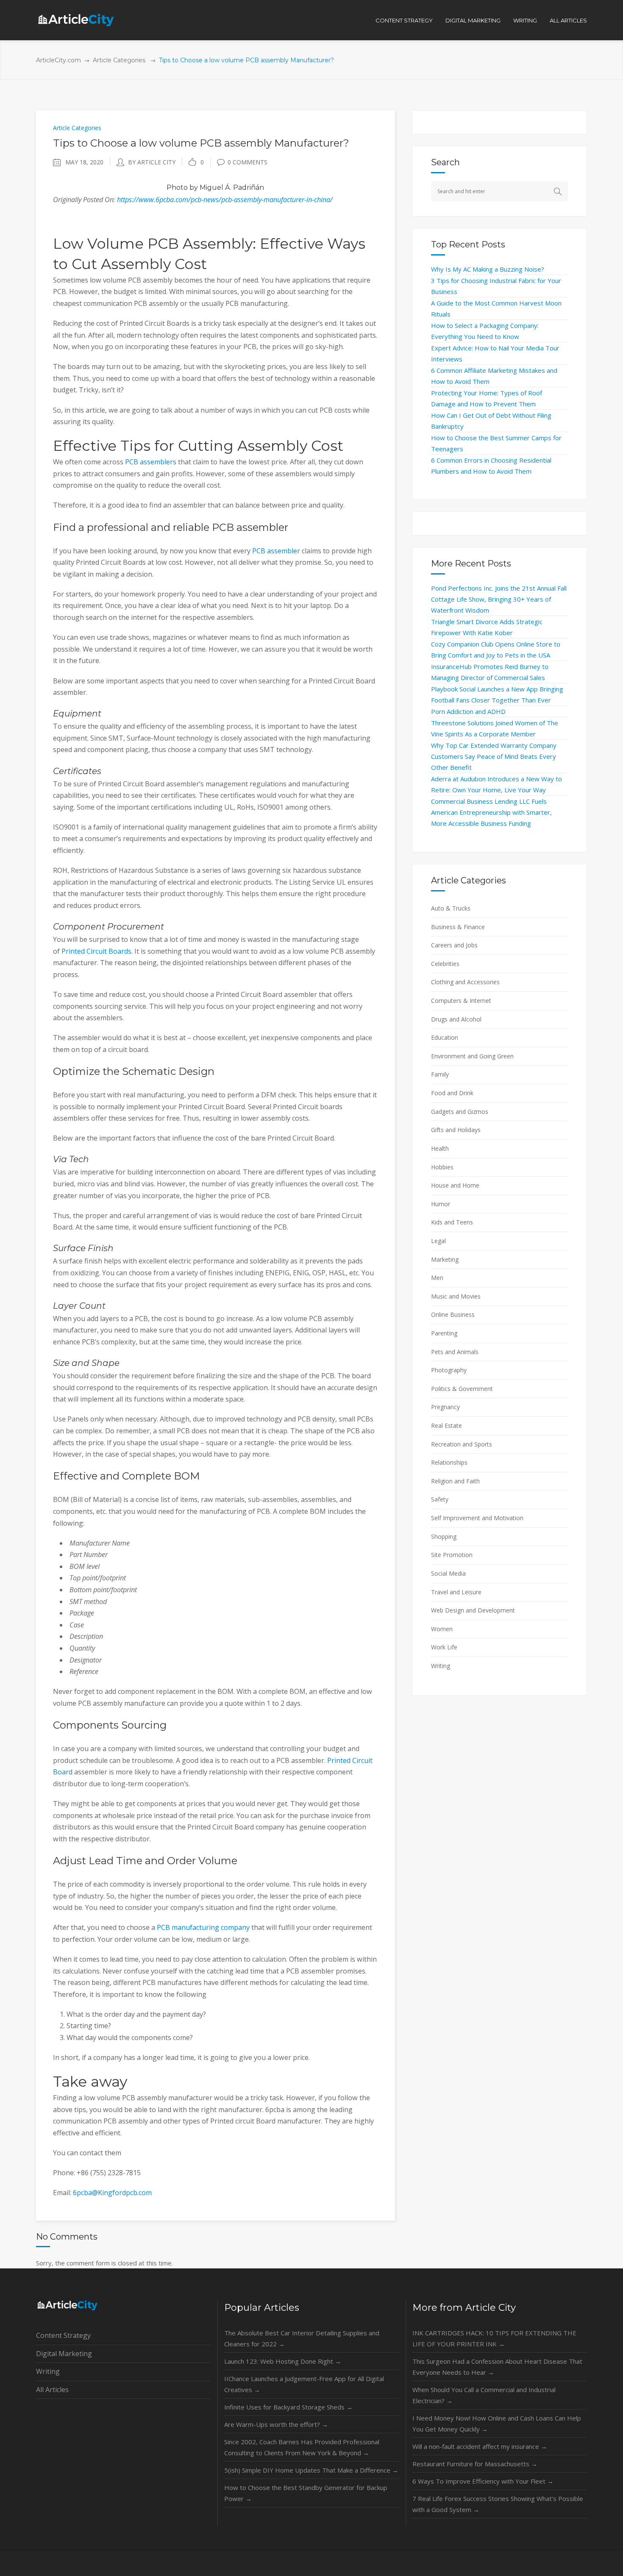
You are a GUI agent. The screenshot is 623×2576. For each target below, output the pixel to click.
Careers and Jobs (454, 945)
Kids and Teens (452, 1222)
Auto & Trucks (451, 908)
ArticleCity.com (58, 60)
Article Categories (119, 60)
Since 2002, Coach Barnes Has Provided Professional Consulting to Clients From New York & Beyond (302, 2447)
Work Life (444, 1647)
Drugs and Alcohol (456, 1019)
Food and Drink (452, 1093)
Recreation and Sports (462, 1444)
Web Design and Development (473, 1610)
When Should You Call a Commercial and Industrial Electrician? (484, 2395)
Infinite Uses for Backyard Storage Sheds (288, 2407)
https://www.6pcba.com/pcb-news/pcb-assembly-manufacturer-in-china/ (225, 200)
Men (437, 1278)
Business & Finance (458, 927)
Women (442, 1629)
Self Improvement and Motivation (477, 1518)
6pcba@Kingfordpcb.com (112, 2193)
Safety (440, 1499)
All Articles (52, 2390)
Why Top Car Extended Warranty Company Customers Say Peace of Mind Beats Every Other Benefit (494, 756)
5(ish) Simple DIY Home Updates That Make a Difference (311, 2470)
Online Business (453, 1314)
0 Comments (248, 162)
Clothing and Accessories (465, 982)
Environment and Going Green (472, 1056)
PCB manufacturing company (203, 1927)
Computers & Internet (461, 1001)
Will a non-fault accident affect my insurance (480, 2446)
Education (445, 1037)
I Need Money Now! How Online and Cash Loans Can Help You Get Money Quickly (497, 2423)
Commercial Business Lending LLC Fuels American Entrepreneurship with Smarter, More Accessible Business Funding (491, 812)
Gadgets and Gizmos (460, 1112)
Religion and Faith (455, 1481)
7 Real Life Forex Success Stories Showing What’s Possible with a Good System (498, 2504)
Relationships (449, 1462)
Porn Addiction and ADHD (468, 711)
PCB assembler (276, 551)
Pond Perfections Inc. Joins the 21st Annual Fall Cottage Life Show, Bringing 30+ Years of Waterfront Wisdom (499, 599)
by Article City (152, 162)
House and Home (455, 1185)
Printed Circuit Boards (96, 951)
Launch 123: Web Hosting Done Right (283, 2361)
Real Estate (446, 1425)
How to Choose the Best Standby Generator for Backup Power (306, 2493)
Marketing (445, 1259)
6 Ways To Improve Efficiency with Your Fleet (483, 2481)
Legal (438, 1241)
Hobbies (442, 1167)
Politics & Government (462, 1389)
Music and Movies (456, 1296)
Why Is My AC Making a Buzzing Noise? (488, 269)
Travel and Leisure (456, 1592)
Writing (441, 1666)
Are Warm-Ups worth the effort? (276, 2424)
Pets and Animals (455, 1352)
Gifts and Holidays (456, 1130)
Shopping (444, 1536)
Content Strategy (63, 2335)
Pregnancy (445, 1407)
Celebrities (445, 964)
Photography (449, 1370)
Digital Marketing (64, 2354)
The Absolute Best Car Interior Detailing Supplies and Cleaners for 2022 (302, 2338)
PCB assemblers (151, 462)
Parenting (444, 1333)
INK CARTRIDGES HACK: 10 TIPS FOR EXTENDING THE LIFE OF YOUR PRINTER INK (494, 2338)
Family (440, 1074)
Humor (441, 1204)
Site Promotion (452, 1555)
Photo (177, 187)
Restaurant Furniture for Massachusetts (475, 2464)
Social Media (448, 1573)
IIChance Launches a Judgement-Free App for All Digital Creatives (304, 2384)
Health (440, 1148)
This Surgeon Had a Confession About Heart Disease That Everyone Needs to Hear (497, 2367)
